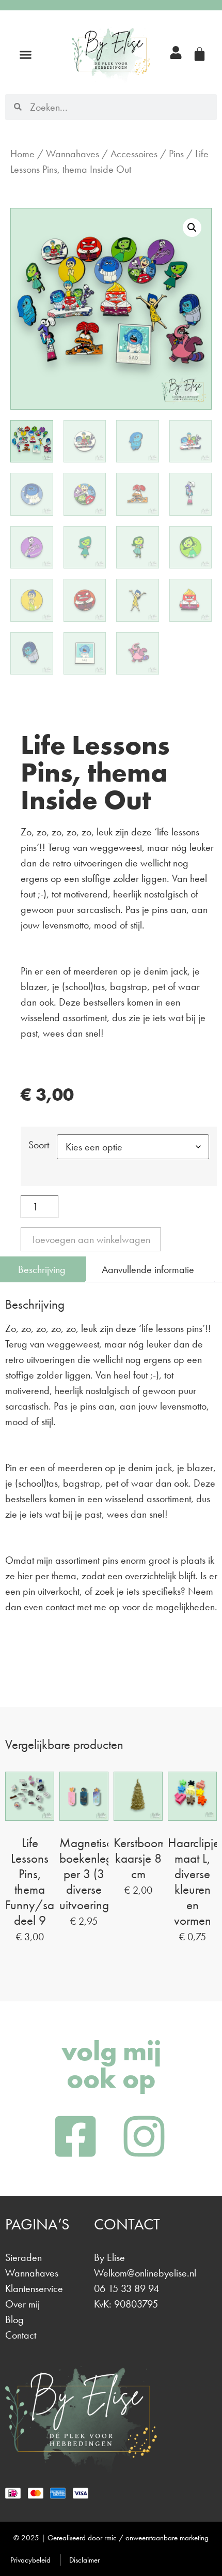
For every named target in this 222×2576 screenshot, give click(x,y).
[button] (26, 55)
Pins (176, 154)
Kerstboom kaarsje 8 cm (140, 1858)
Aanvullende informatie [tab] (148, 1269)
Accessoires (134, 154)
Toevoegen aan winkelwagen (91, 1239)
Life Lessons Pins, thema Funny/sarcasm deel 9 (44, 1882)
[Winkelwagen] (200, 54)
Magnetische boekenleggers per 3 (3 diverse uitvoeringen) (97, 1874)
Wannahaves (73, 154)
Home (22, 154)
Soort (39, 1145)
